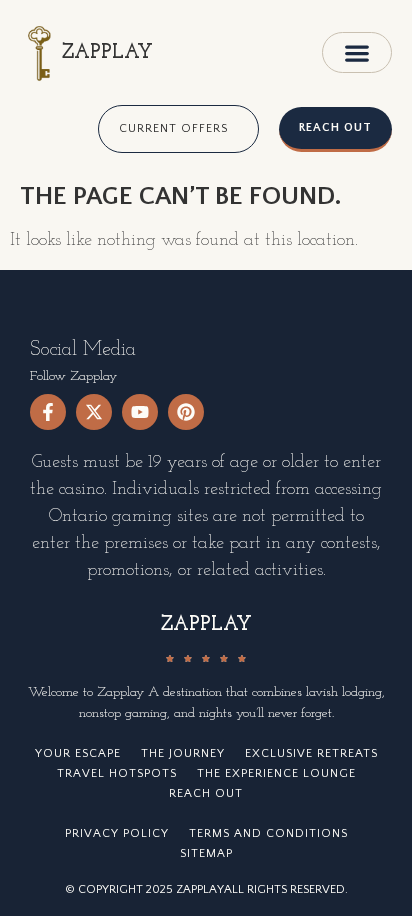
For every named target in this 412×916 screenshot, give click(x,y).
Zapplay (107, 53)
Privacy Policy (117, 833)
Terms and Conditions (268, 833)
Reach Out (206, 793)
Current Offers (173, 128)
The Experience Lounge (276, 773)
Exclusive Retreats (311, 753)
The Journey (183, 753)
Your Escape (78, 753)
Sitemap (206, 853)
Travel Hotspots (117, 773)
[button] (357, 52)
